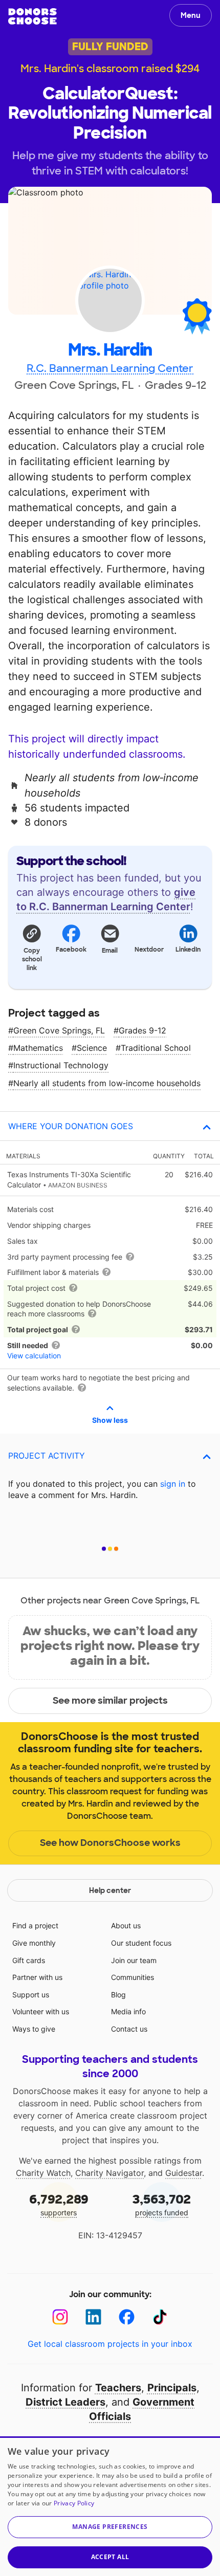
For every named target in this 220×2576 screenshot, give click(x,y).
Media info (128, 2011)
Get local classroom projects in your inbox (110, 2344)
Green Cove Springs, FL (59, 1030)
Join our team (134, 1960)
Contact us (129, 2029)
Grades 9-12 (142, 1030)
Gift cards (29, 1960)
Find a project (35, 1925)
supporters (59, 2204)
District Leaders (65, 2402)
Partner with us (37, 1977)
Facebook (71, 950)
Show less (110, 1420)
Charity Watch (43, 2173)
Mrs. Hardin (110, 350)
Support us (31, 1995)
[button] (32, 947)
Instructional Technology (61, 1065)
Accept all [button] (110, 2557)
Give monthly (34, 1943)
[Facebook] (127, 2317)
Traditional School (156, 1048)
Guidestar (184, 2173)
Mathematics (38, 1048)
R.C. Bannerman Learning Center (110, 368)
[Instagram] (60, 2317)
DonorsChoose (32, 16)
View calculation (34, 1356)
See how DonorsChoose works (110, 1843)
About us (126, 1925)
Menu (191, 15)
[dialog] (110, 2506)
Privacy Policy (74, 2503)
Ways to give (34, 2029)
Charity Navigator (109, 2173)
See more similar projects (110, 1701)
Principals (172, 2388)
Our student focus (141, 1943)
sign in (173, 1484)
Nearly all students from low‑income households (107, 1083)
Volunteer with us (41, 2011)
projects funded (162, 2204)
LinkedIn (188, 950)
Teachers (118, 2388)
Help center (110, 1890)
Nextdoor (149, 950)
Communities (133, 1977)
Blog (118, 1995)
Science (92, 1048)
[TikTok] (160, 2317)
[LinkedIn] (93, 2317)
